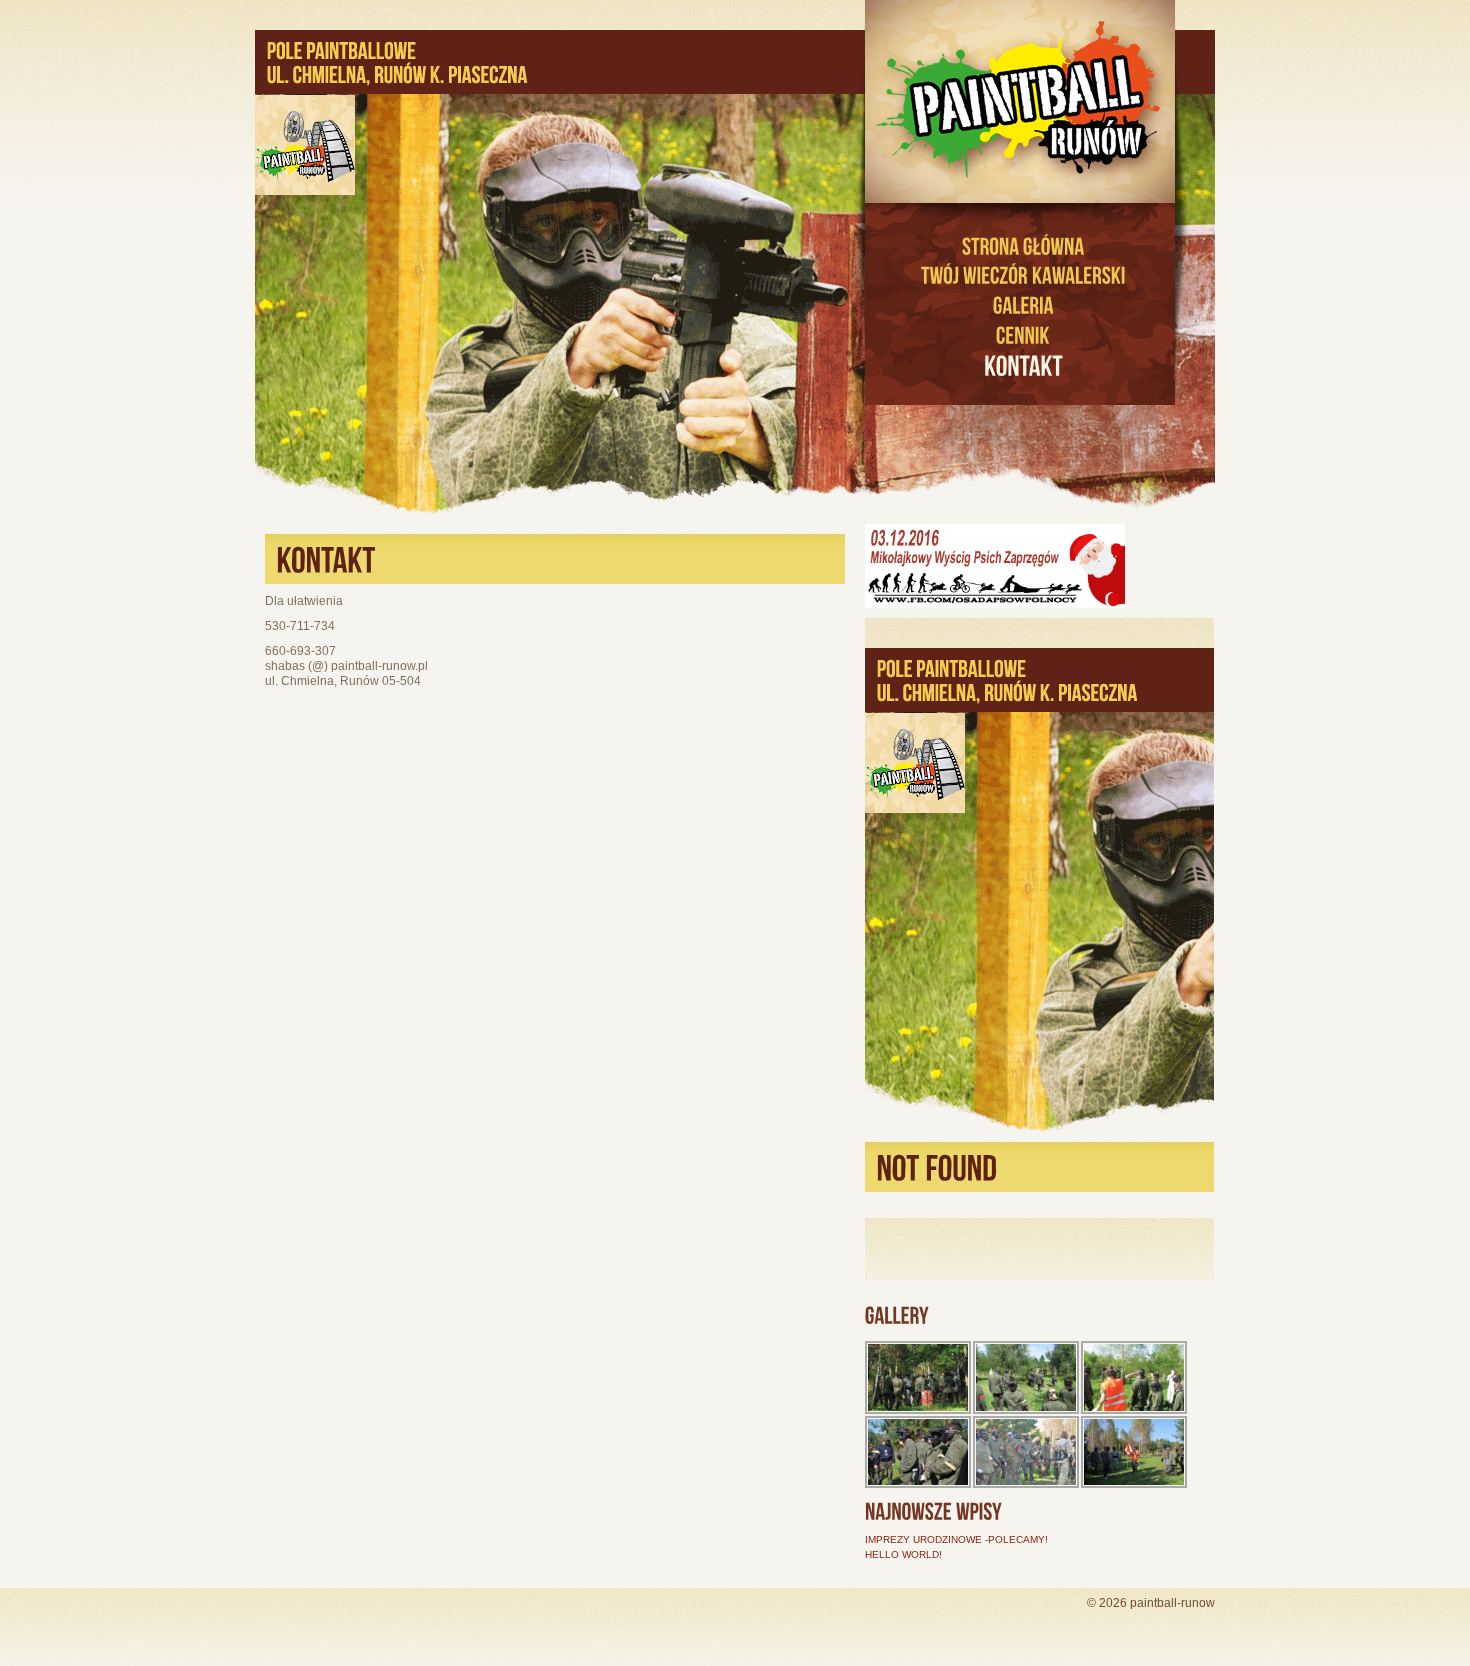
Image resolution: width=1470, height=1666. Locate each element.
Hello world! (903, 1554)
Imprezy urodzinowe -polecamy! (956, 1539)
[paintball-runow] (1022, 101)
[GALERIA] (1023, 305)
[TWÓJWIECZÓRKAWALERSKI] (1023, 276)
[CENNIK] (1023, 335)
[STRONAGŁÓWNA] (1023, 246)
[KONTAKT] (1023, 367)
